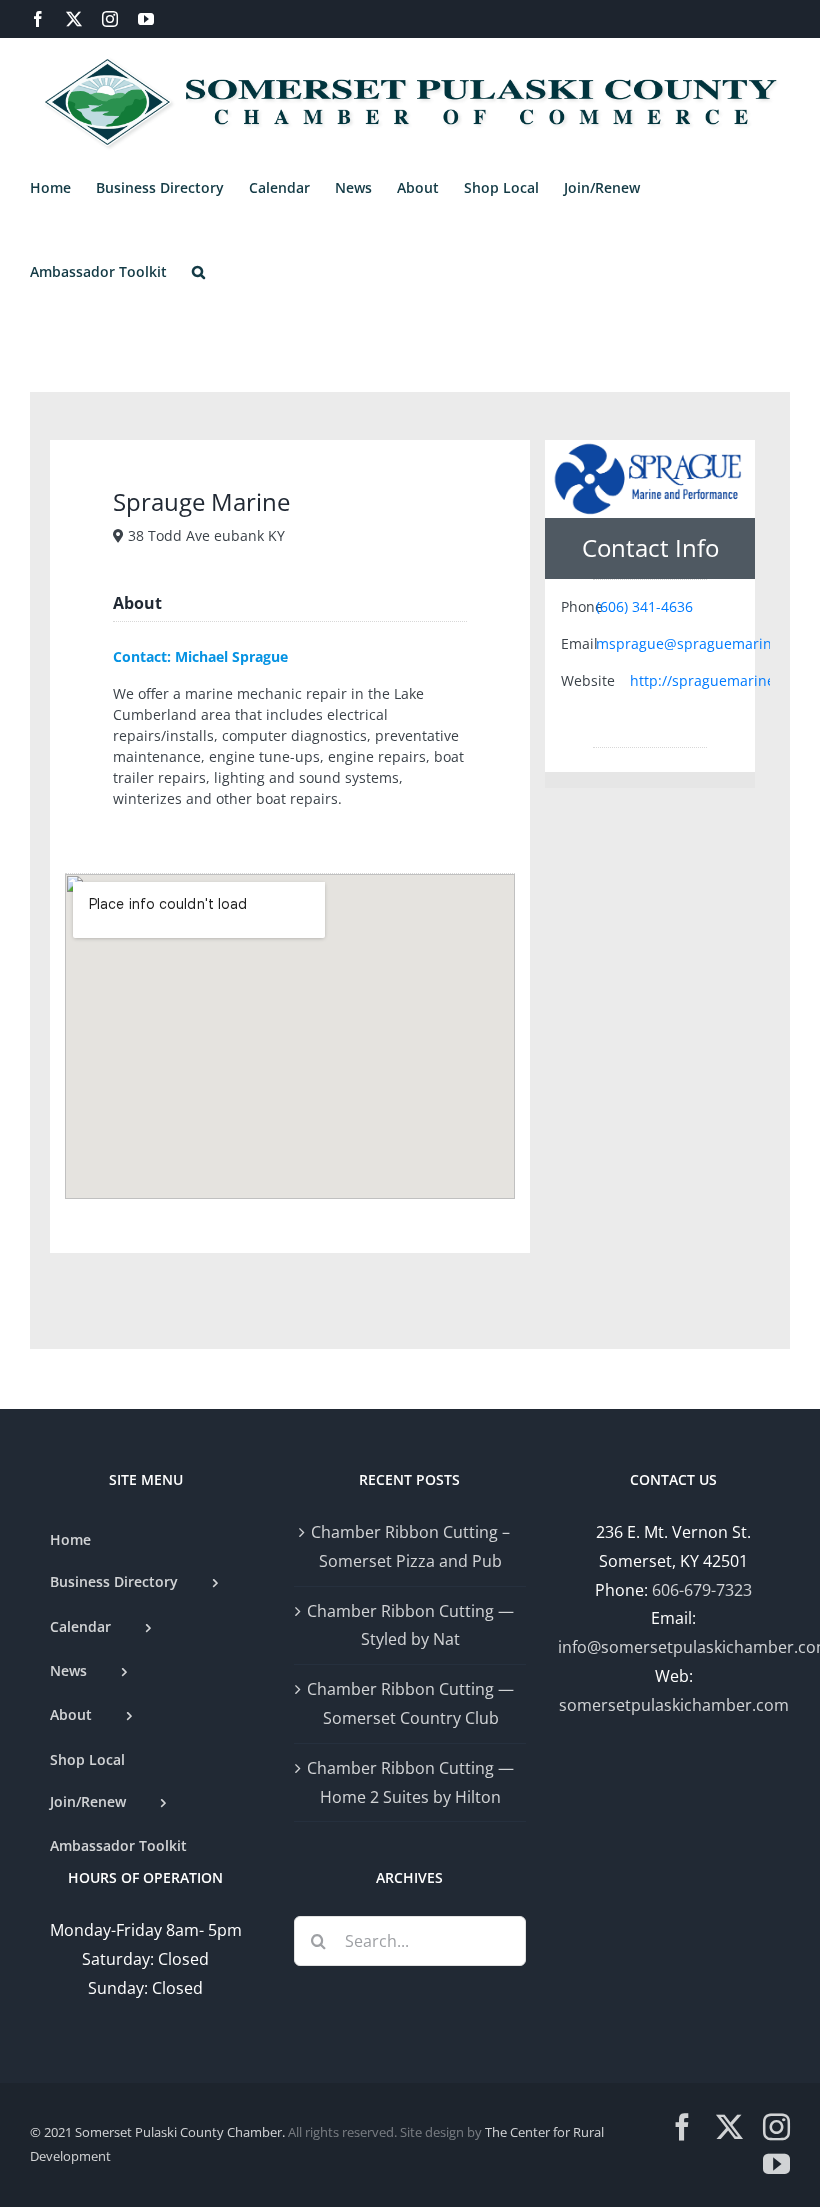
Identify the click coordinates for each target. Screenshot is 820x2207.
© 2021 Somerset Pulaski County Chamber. (157, 2132)
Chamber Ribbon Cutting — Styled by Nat (410, 1625)
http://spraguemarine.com (718, 680)
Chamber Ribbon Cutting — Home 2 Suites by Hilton (410, 1782)
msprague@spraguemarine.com (704, 643)
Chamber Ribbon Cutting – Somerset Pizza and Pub (410, 1546)
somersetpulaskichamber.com (674, 1705)
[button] (198, 272)
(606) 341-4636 (644, 606)
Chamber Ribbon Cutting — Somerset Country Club (410, 1703)
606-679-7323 (702, 1590)
